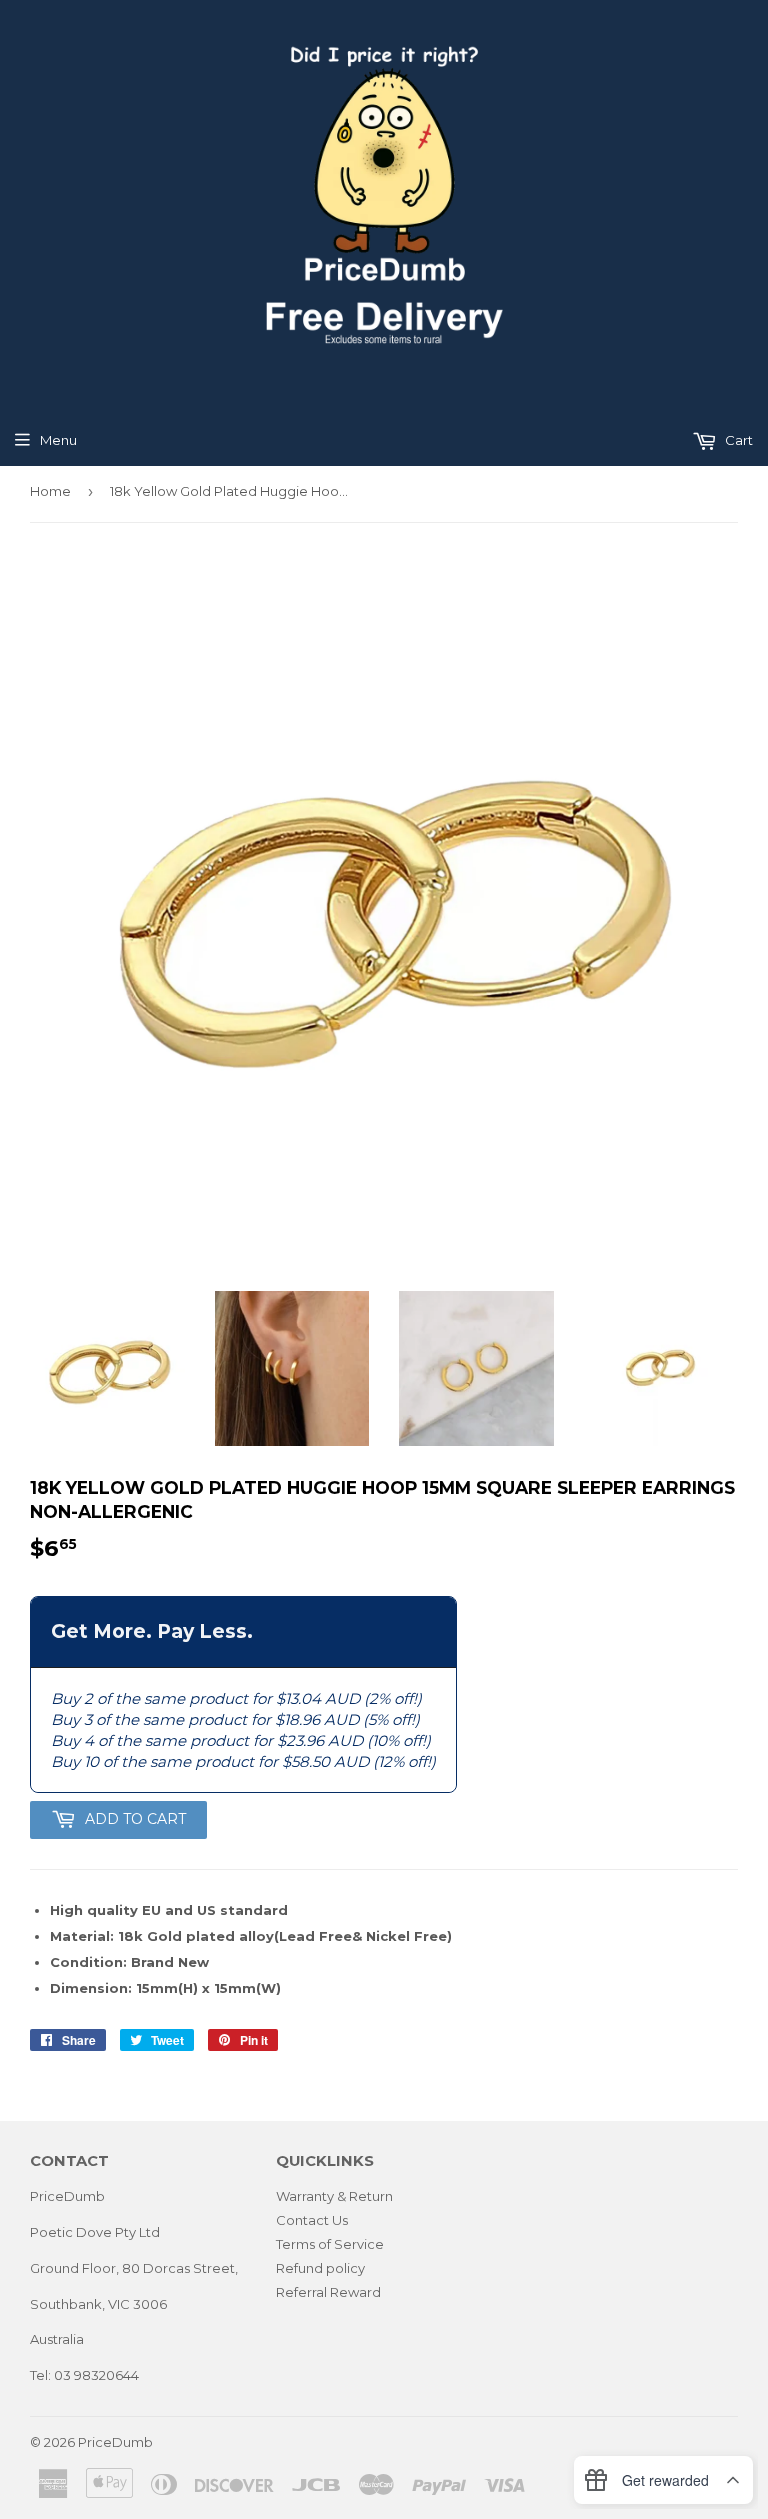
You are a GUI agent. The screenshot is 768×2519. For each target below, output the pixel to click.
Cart (737, 440)
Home (50, 491)
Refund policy (320, 2268)
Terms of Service (330, 2244)
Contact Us (312, 2220)
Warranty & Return (334, 2196)
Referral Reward (328, 2292)
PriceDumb (115, 2442)
